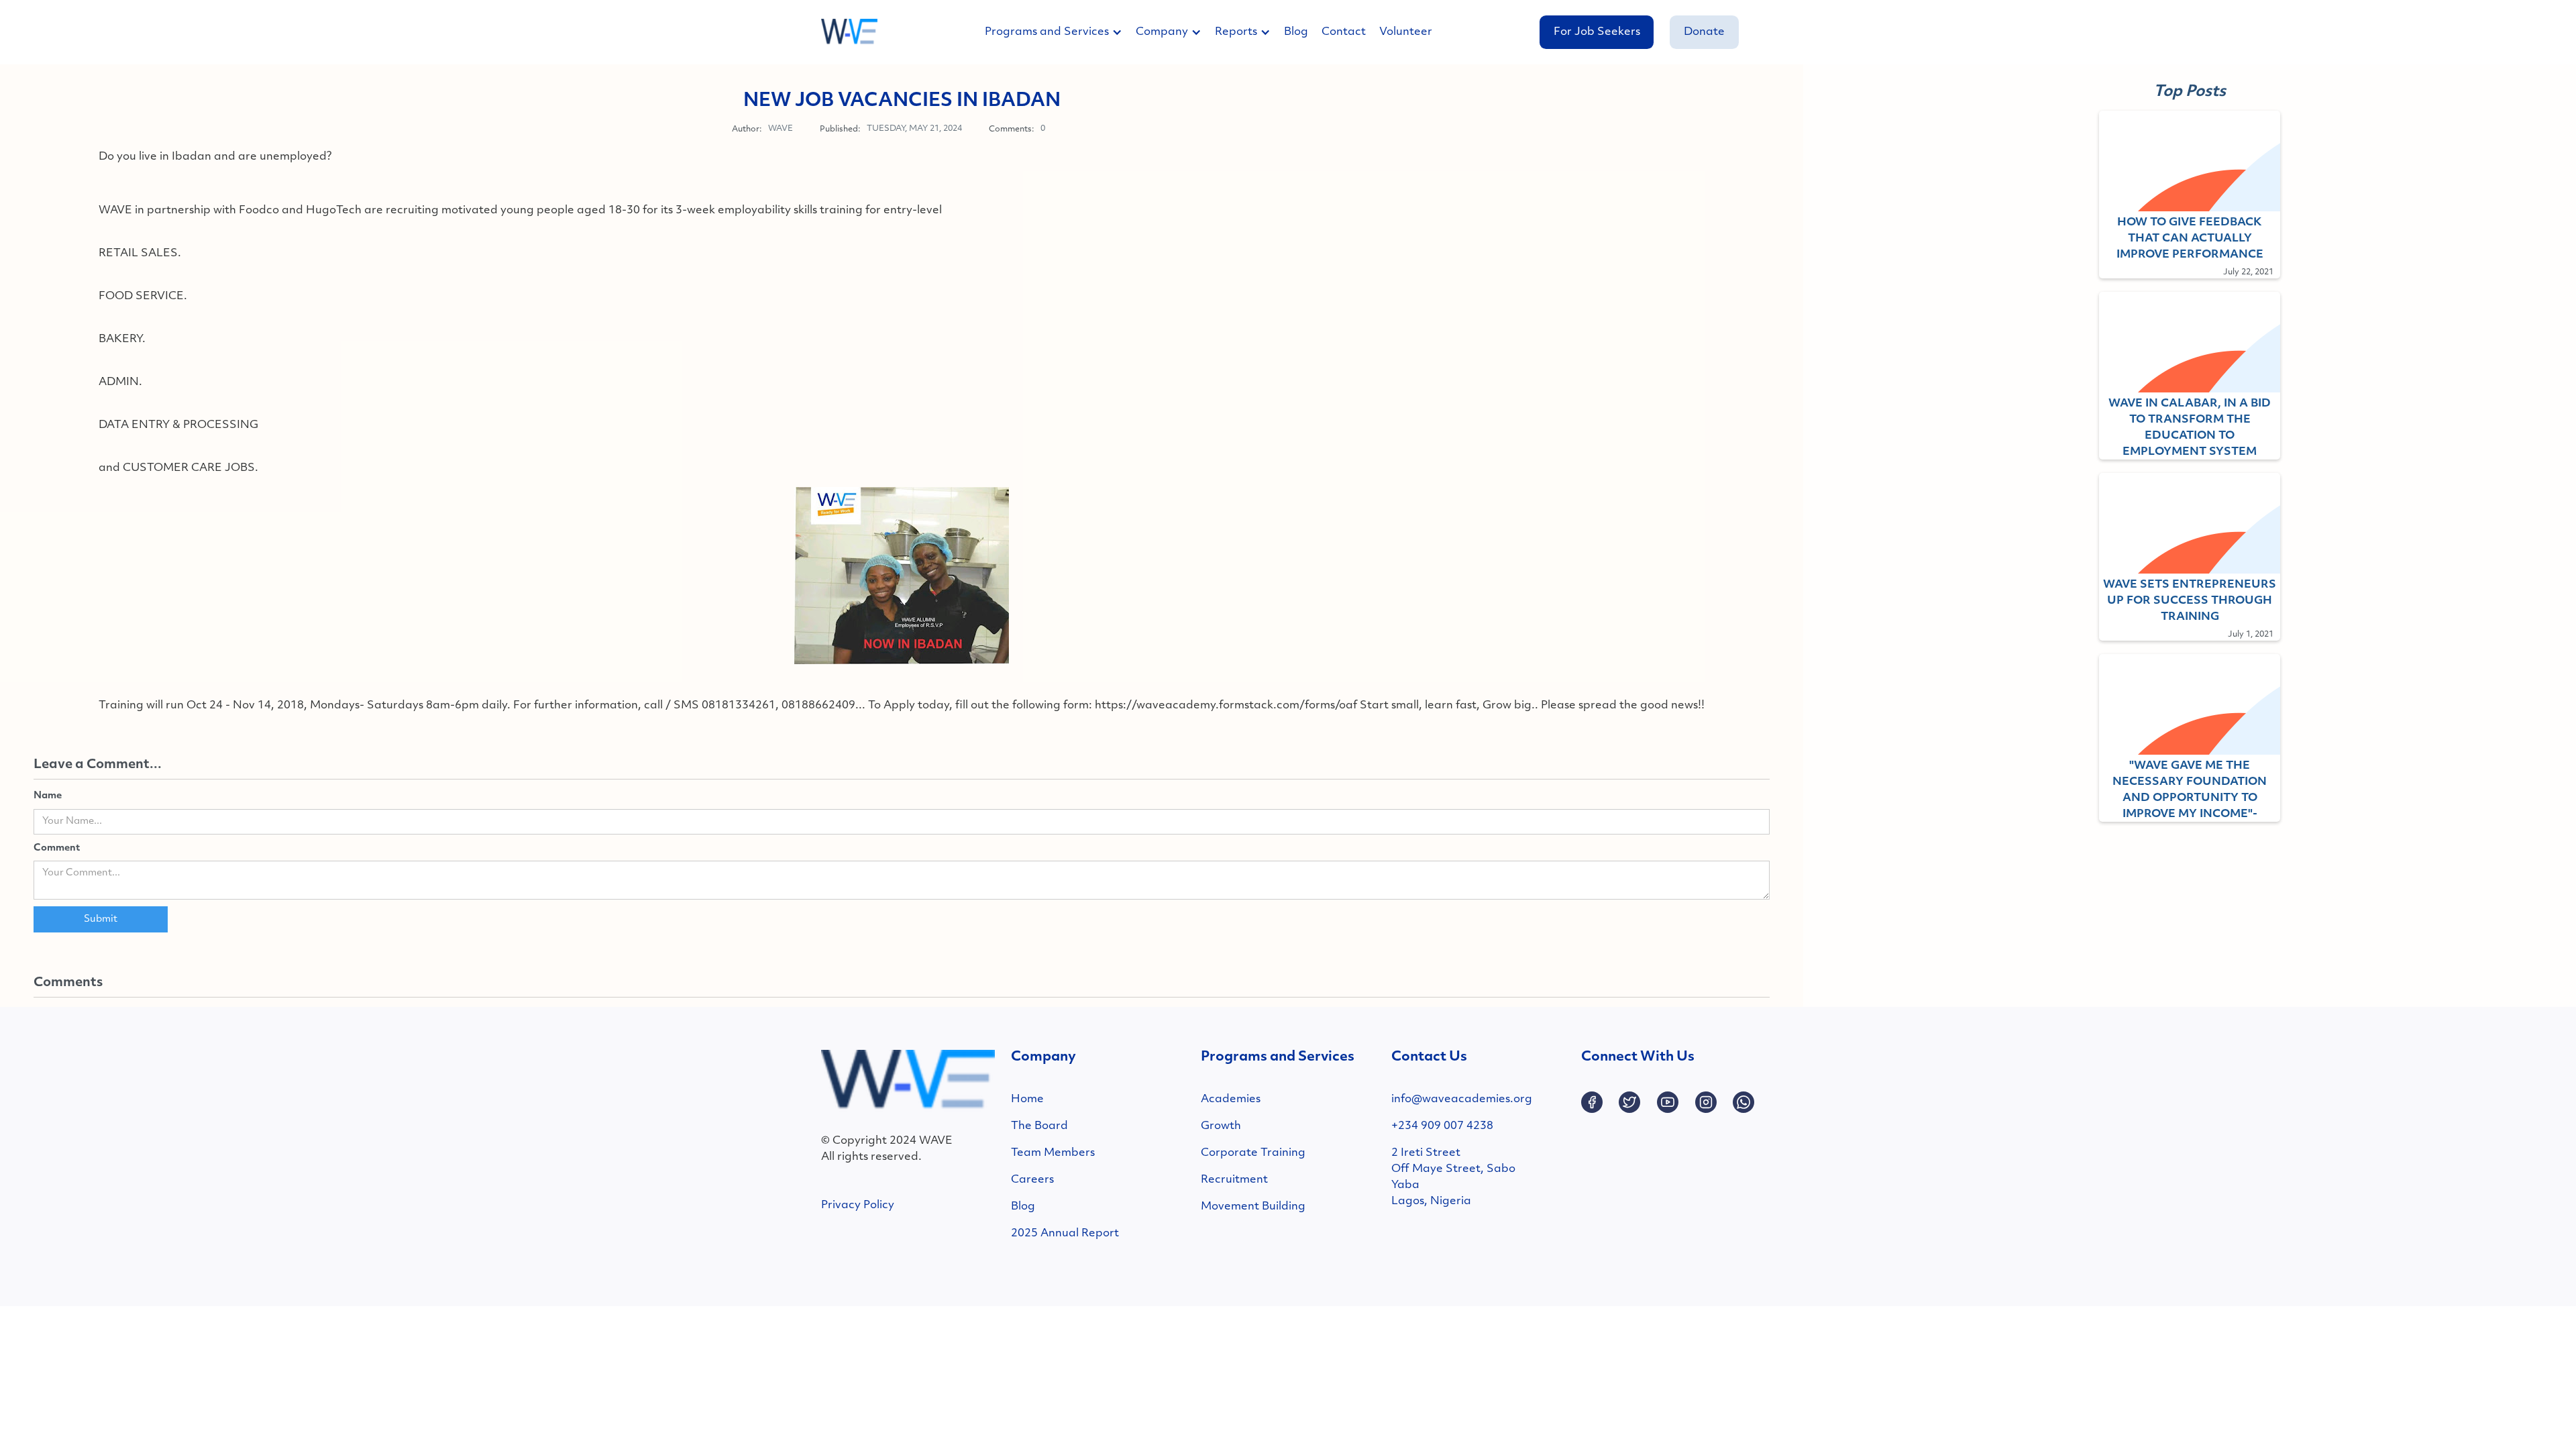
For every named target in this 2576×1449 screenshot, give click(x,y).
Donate (1704, 32)
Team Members (1053, 1153)
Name (48, 796)
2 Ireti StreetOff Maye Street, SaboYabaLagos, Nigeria (1453, 1177)
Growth (1221, 1126)
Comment (57, 848)
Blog (1296, 32)
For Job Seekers (1597, 32)
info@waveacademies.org (1462, 1099)
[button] (1060, 32)
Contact (1344, 32)
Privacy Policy (858, 1205)
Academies (1231, 1099)
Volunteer (1406, 32)
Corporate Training (1253, 1153)
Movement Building (1253, 1207)
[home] (849, 32)
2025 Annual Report (1065, 1234)
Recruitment (1234, 1180)
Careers (1032, 1180)
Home (1027, 1099)
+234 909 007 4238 (1442, 1126)
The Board (1039, 1126)
